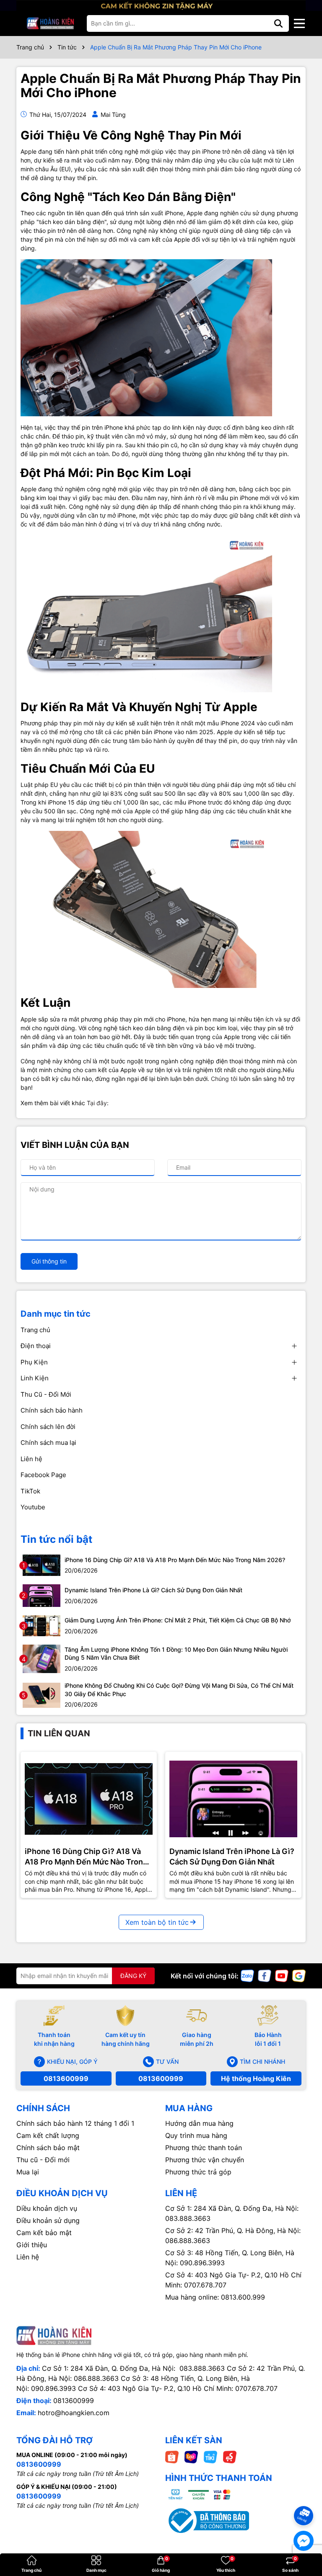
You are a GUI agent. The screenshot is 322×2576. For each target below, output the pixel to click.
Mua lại (28, 2172)
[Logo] (51, 23)
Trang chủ (35, 1330)
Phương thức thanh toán (204, 2148)
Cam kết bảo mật (44, 2233)
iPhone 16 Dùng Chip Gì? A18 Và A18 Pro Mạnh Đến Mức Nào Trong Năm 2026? (175, 1560)
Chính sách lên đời (48, 1427)
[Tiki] (210, 2456)
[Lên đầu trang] (304, 2501)
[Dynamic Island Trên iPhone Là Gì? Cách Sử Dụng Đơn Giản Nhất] (42, 1595)
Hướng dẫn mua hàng (199, 2123)
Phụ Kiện (34, 1362)
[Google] (299, 1975)
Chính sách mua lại (48, 1443)
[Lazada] (191, 2456)
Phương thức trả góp (198, 2172)
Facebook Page (43, 1475)
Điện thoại (36, 1346)
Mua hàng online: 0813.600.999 (215, 2297)
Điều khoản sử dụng (48, 2220)
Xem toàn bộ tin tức (157, 1922)
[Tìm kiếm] (278, 23)
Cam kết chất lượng (48, 2135)
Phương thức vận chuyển (205, 2160)
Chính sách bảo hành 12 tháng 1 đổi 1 (75, 2123)
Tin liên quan (59, 1733)
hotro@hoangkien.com (74, 2413)
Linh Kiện (35, 1378)
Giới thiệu (32, 2245)
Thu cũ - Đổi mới (43, 2160)
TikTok (30, 1491)
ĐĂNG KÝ (133, 1976)
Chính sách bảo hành (52, 1410)
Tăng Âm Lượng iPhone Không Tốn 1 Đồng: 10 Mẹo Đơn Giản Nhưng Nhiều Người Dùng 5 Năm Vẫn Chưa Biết (176, 1654)
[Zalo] (247, 1975)
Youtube (33, 1507)
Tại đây (97, 1103)
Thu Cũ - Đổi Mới (46, 1394)
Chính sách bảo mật (48, 2148)
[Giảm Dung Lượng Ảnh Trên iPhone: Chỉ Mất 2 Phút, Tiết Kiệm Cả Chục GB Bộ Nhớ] (42, 1625)
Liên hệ (31, 1459)
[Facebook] (265, 1975)
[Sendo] (230, 2456)
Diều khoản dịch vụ (47, 2208)
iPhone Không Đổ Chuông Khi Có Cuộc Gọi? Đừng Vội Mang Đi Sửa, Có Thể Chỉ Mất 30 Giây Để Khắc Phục (179, 1690)
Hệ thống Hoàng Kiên (256, 2078)
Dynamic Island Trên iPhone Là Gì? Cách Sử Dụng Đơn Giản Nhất (153, 1590)
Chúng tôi (224, 1079)
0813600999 (66, 2078)
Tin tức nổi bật (56, 1539)
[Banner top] (161, 5)
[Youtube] (282, 1975)
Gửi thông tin (49, 1261)
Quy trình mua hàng (196, 2135)
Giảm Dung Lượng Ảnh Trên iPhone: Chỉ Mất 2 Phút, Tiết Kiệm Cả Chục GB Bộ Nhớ (178, 1620)
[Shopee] (172, 2456)
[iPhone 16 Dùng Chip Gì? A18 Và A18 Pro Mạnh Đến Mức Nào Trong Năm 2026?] (42, 1564)
